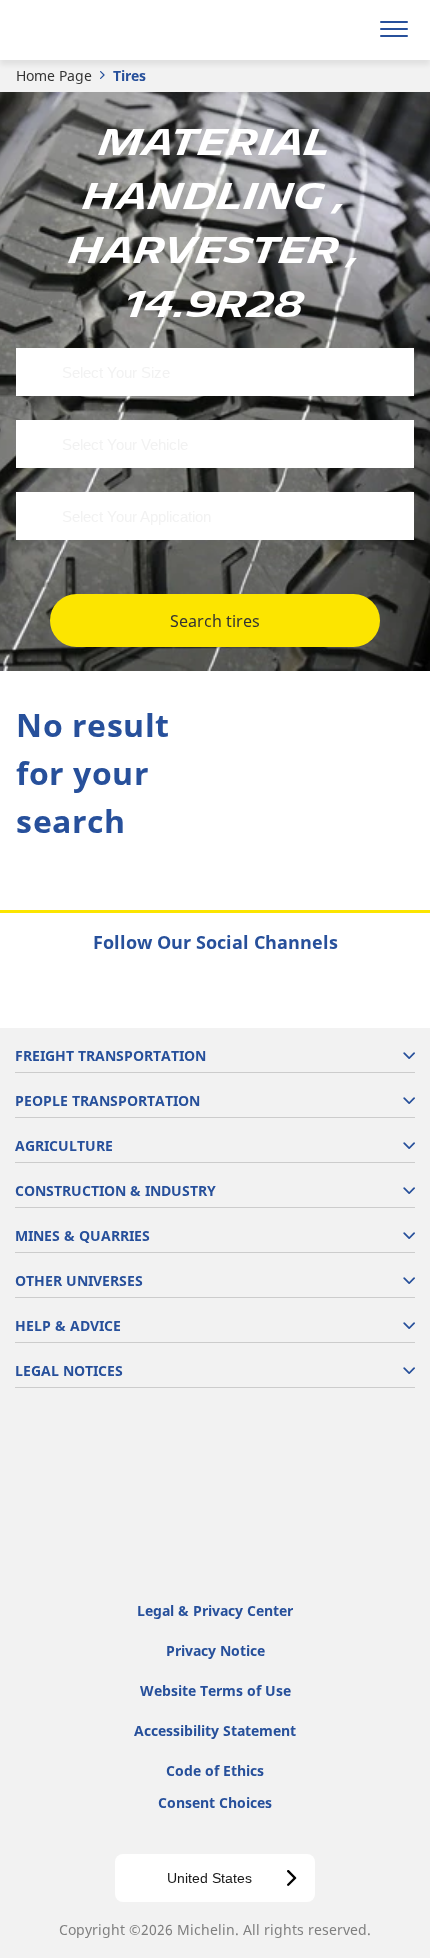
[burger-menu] (394, 30)
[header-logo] (94, 30)
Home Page (54, 75)
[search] (346, 30)
